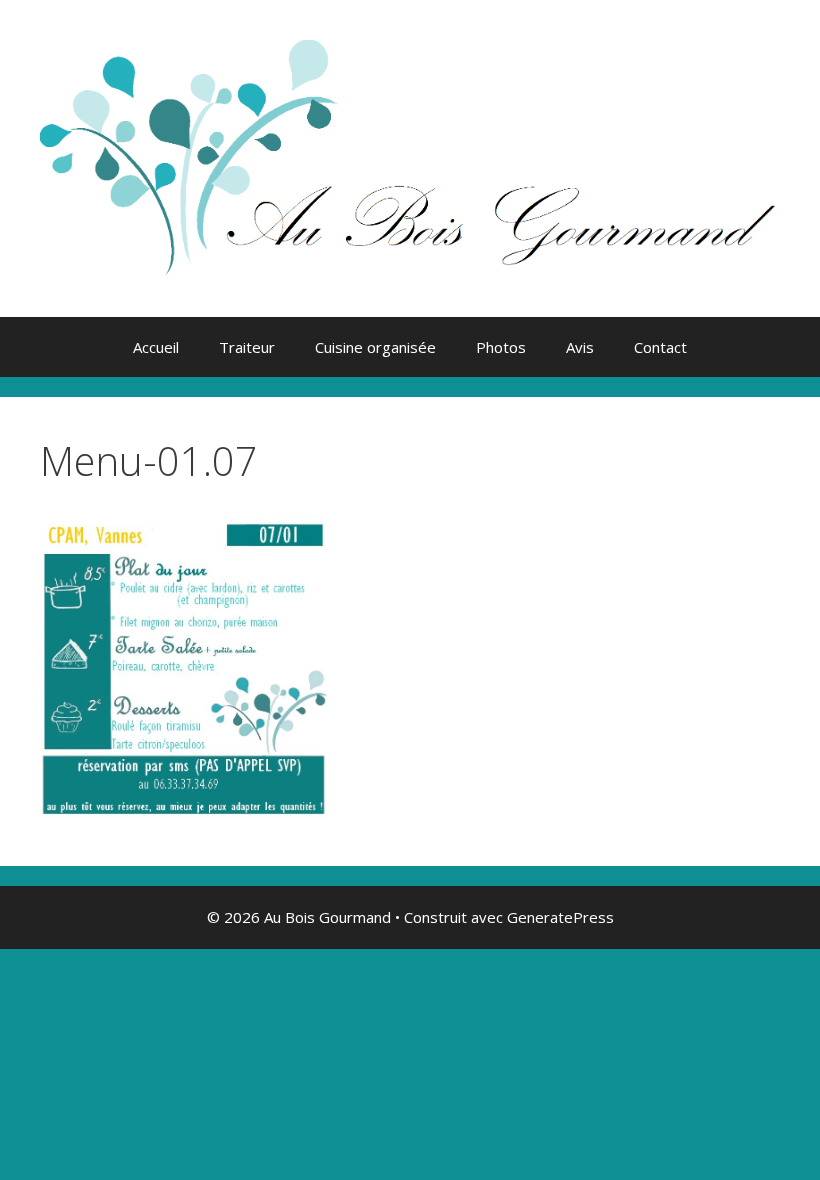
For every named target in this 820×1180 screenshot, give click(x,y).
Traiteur (247, 347)
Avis (580, 347)
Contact (660, 347)
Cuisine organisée (375, 347)
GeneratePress (560, 917)
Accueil (156, 347)
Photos (501, 347)
